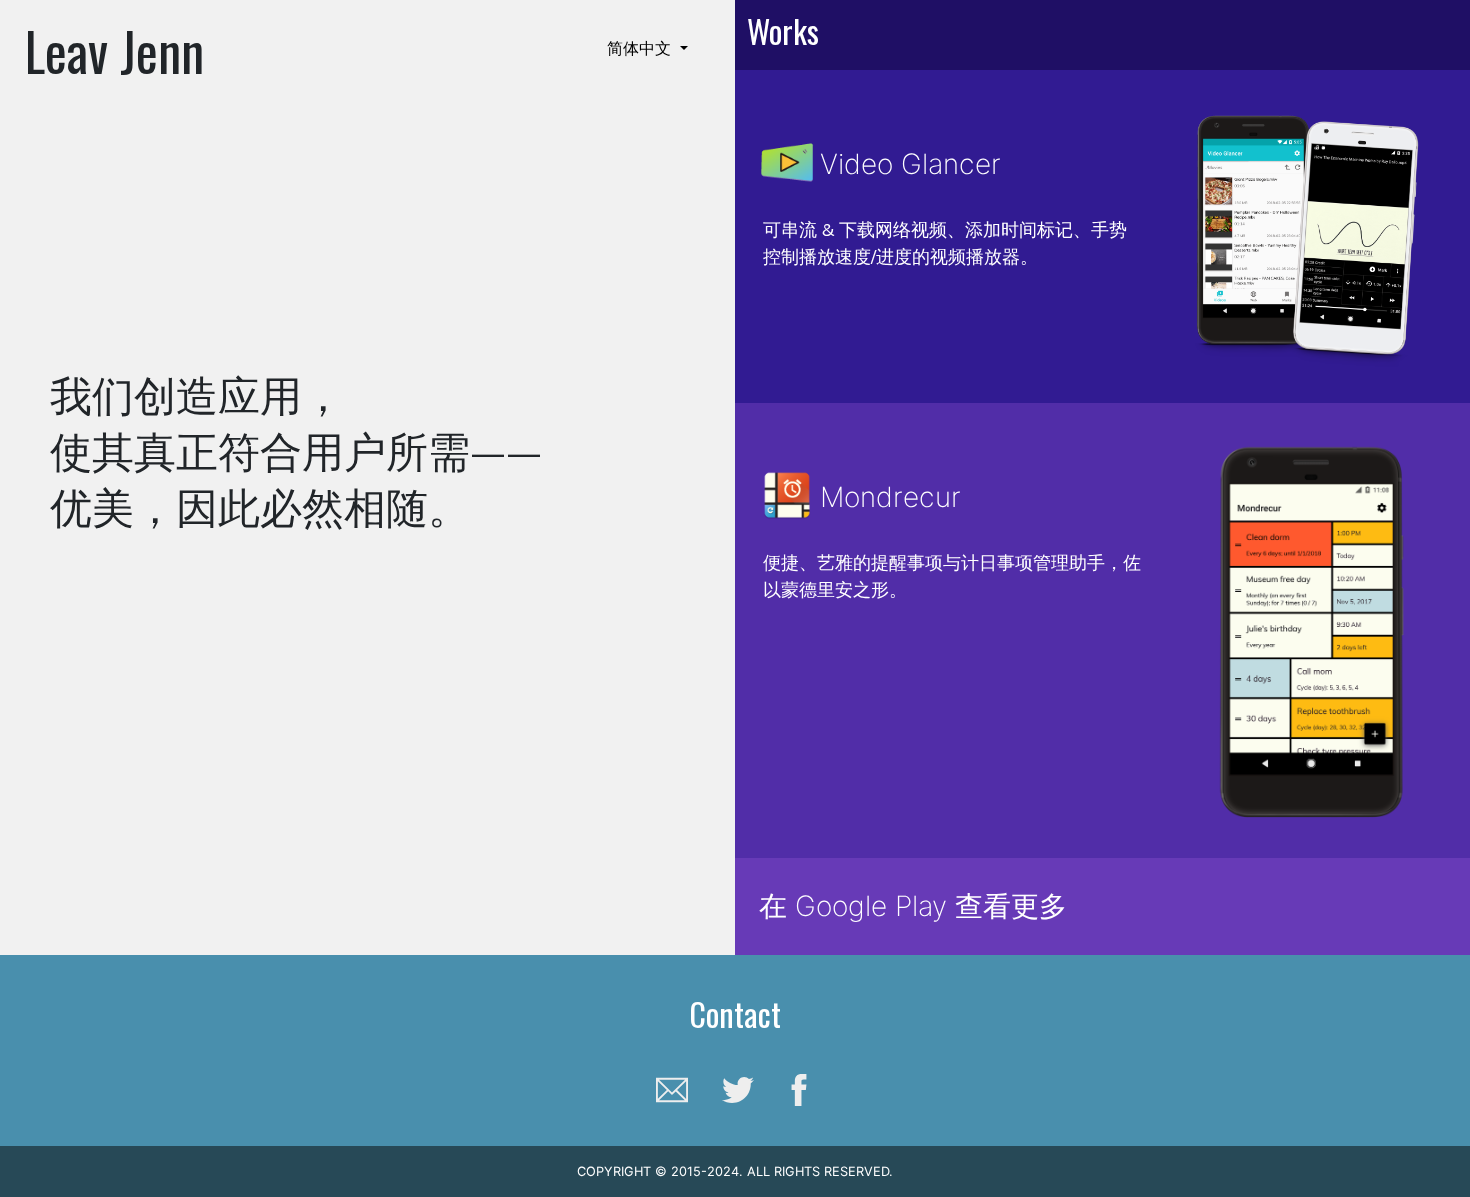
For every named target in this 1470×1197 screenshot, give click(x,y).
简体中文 (641, 48)
